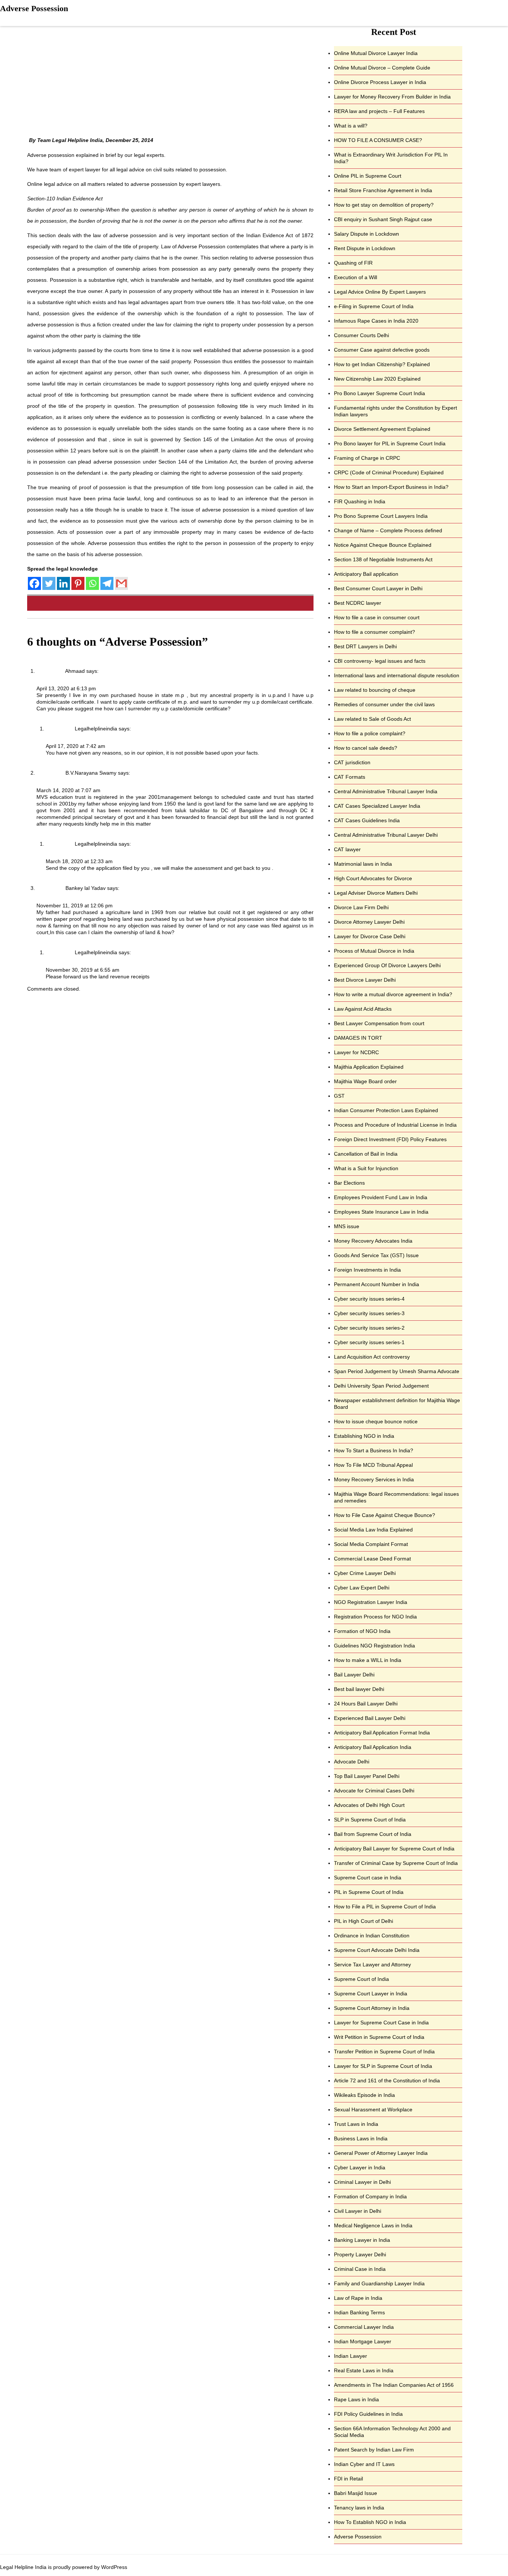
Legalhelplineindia (96, 729)
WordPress (114, 2567)
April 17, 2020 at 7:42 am (75, 746)
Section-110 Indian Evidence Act (65, 198)
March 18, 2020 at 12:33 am (79, 861)
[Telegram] (107, 583)
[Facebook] (34, 583)
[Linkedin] (63, 583)
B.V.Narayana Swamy (91, 773)
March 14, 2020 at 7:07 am (68, 790)
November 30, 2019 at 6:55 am (83, 970)
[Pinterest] (78, 583)
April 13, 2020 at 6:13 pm (66, 688)
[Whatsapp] (92, 583)
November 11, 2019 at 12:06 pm (75, 906)
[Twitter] (49, 583)
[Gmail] (121, 583)
